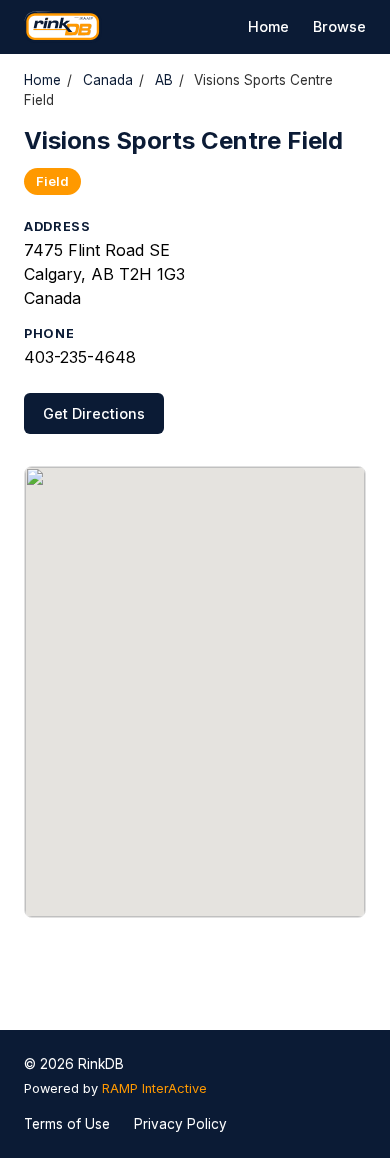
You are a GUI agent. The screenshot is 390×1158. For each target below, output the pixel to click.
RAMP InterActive (154, 1088)
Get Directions (94, 413)
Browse (339, 26)
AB (164, 80)
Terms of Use (67, 1124)
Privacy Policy (180, 1124)
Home (268, 26)
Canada (108, 80)
